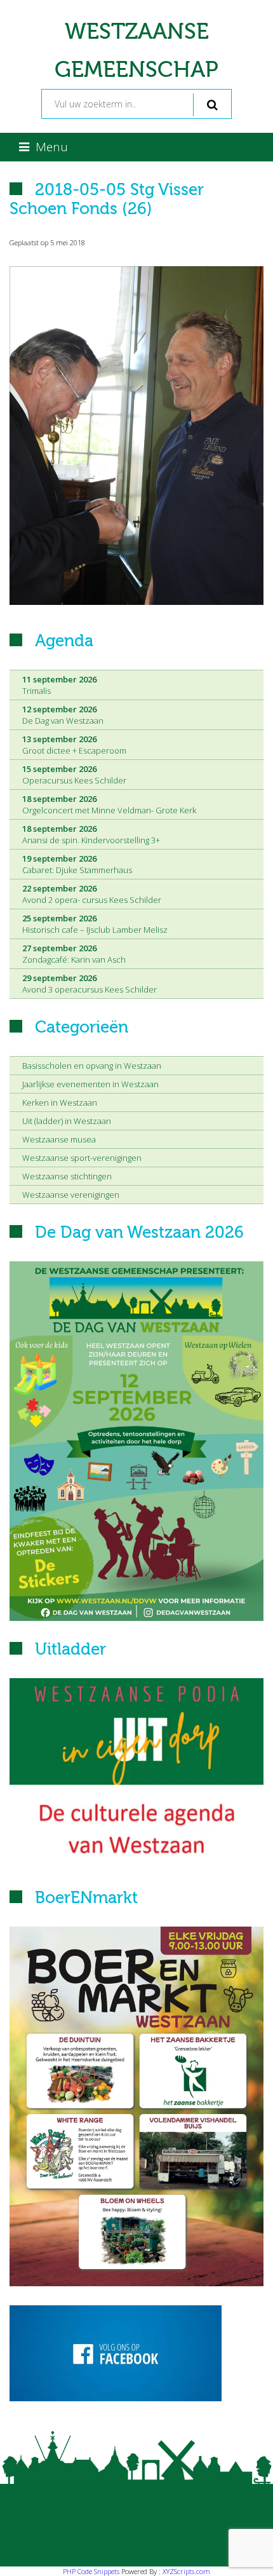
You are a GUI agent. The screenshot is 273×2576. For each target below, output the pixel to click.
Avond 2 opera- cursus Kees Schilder (92, 894)
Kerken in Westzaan (60, 1102)
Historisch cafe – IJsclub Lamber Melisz (95, 924)
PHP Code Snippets (91, 2571)
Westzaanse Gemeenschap (136, 51)
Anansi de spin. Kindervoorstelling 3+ (91, 834)
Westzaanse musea (59, 1139)
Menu (52, 147)
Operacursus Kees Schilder (74, 775)
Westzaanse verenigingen (71, 1195)
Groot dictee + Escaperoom (74, 745)
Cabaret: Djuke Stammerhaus (77, 864)
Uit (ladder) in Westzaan (67, 1121)
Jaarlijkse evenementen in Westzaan (90, 1084)
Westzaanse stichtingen (67, 1176)
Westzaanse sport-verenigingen (82, 1158)
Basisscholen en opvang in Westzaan (92, 1066)
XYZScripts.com (186, 2571)
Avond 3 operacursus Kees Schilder (90, 984)
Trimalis (59, 685)
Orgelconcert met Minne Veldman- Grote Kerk (109, 804)
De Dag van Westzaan (63, 715)
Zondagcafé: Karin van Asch (74, 954)
